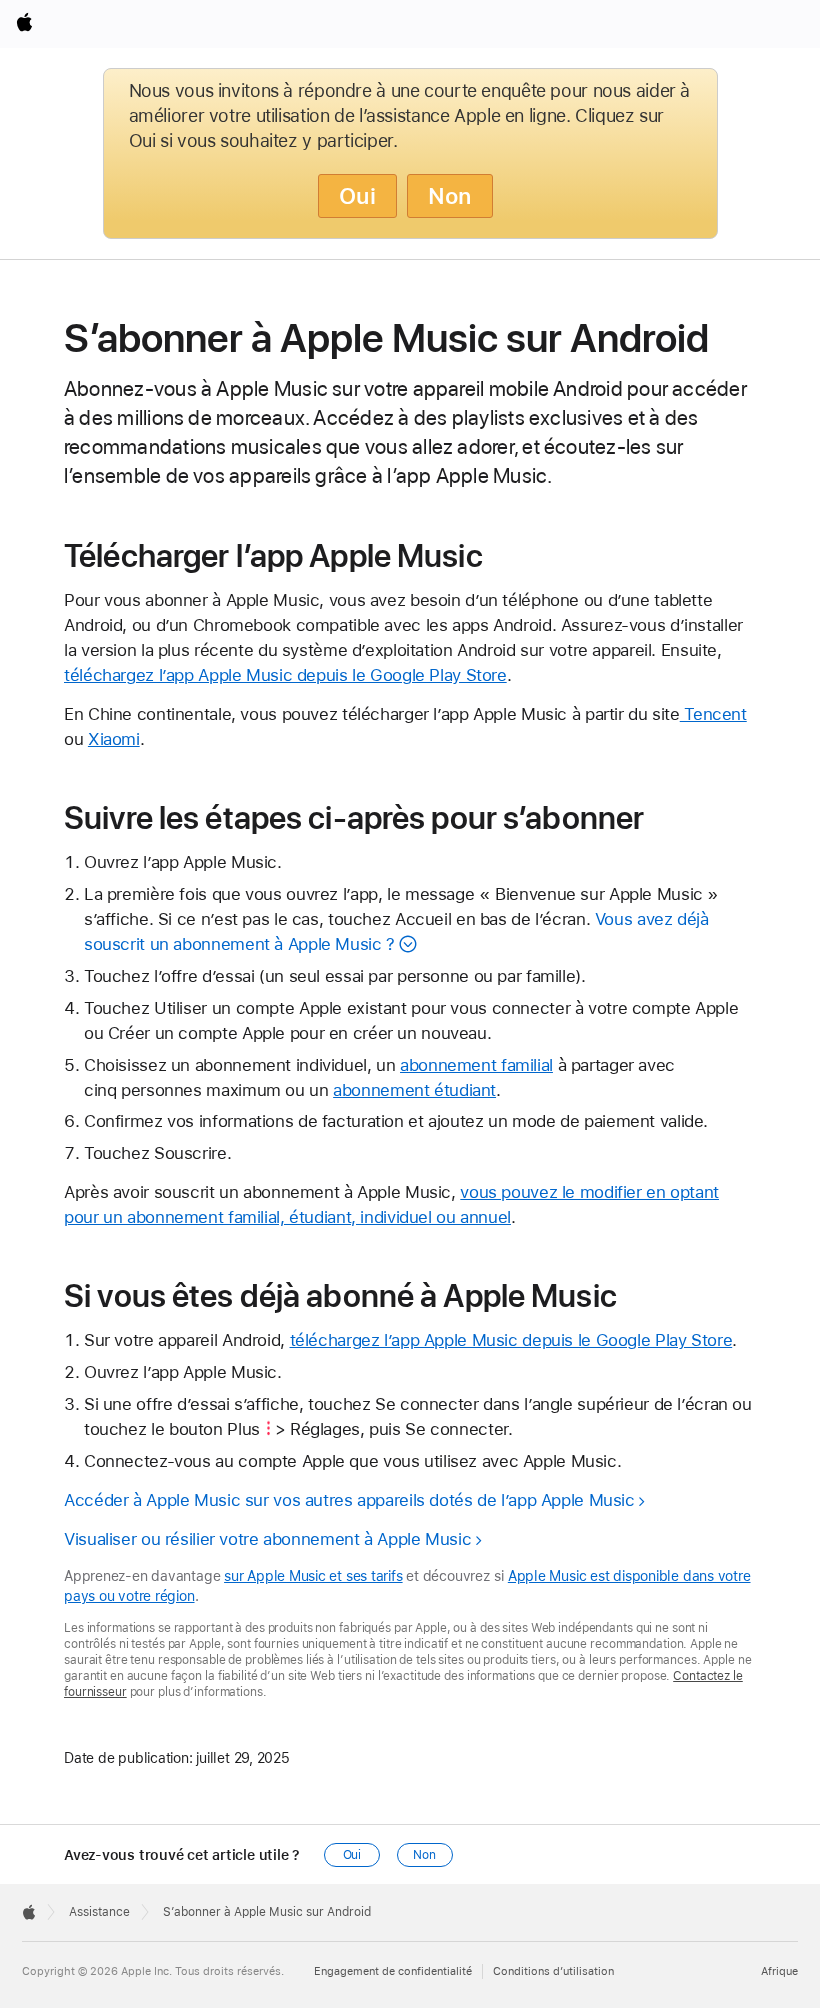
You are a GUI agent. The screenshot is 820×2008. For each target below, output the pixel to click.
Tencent (713, 714)
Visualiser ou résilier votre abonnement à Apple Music (267, 1539)
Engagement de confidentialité (393, 1971)
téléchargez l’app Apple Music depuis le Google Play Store (285, 675)
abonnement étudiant (414, 1090)
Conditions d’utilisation (553, 1971)
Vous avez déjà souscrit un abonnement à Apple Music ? (396, 931)
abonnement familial (476, 1065)
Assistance (99, 1912)
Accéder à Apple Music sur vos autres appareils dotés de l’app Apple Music (349, 1500)
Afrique (779, 1971)
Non (450, 196)
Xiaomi (114, 739)
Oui (357, 196)
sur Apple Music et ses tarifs (313, 1576)
